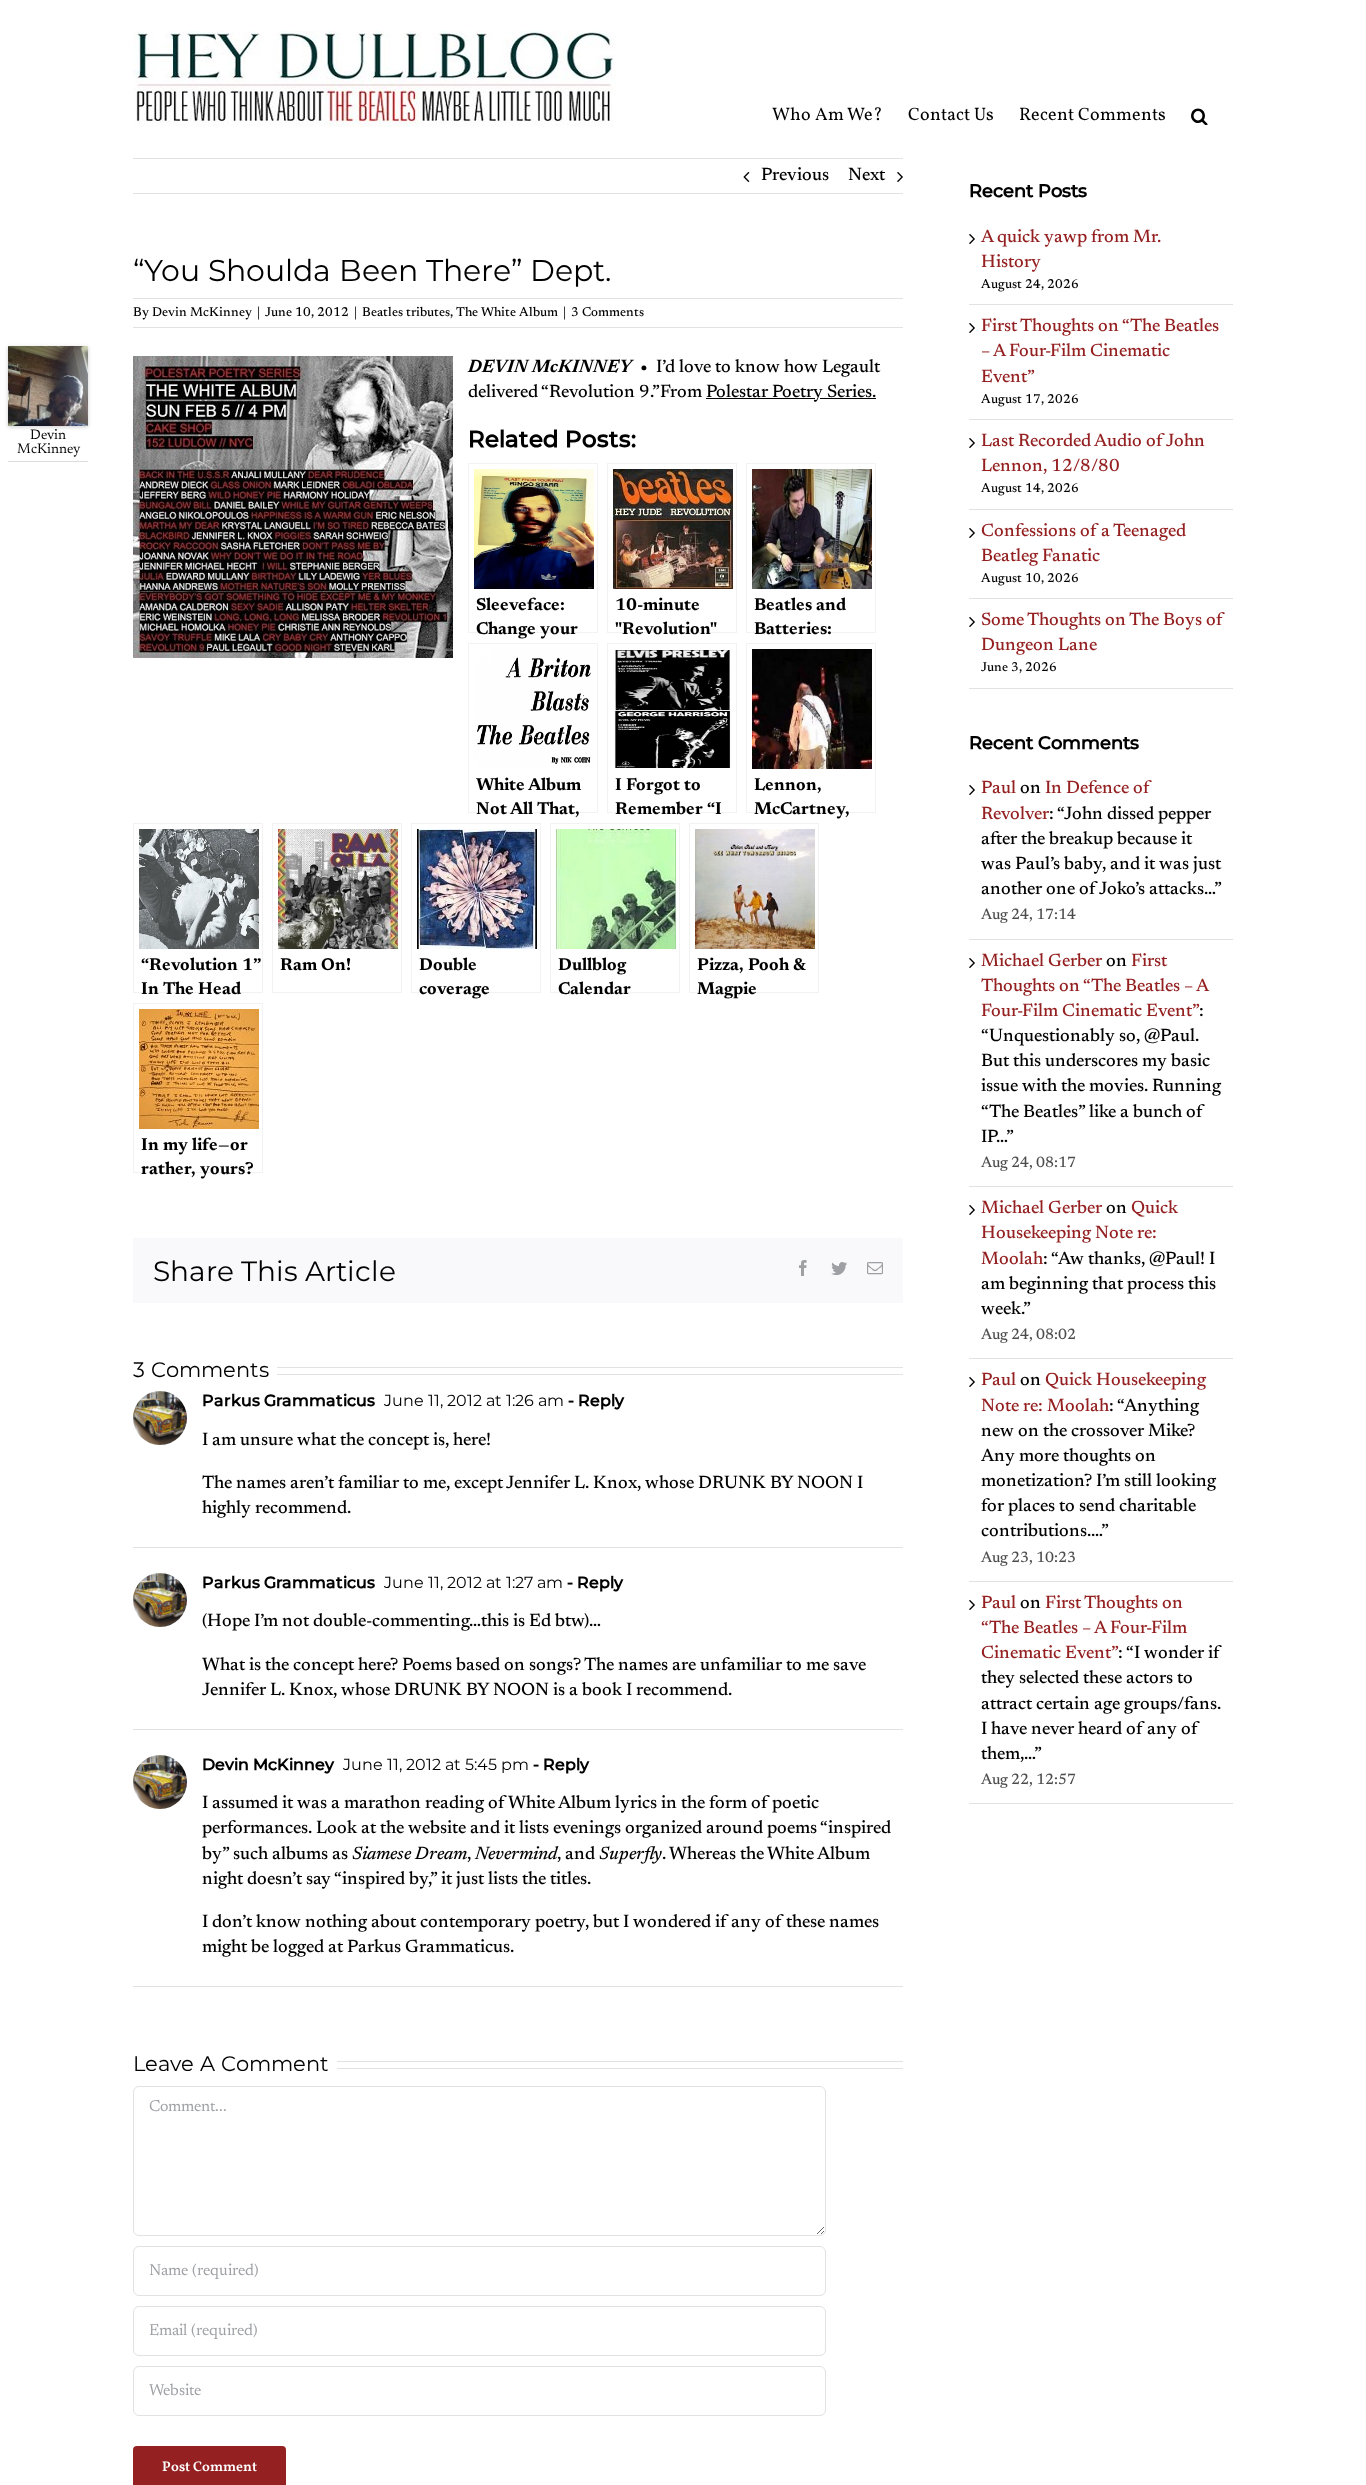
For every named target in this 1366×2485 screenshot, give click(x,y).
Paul (998, 789)
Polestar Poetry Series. (791, 393)
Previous (795, 176)
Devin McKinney (202, 312)
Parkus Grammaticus (288, 1400)
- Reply (594, 1400)
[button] (1199, 78)
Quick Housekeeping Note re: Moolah (1079, 1234)
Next (866, 176)
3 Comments (607, 312)
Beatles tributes (406, 312)
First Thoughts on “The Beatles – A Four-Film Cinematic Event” (1100, 352)
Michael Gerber (1041, 962)
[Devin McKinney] (48, 358)
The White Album (507, 312)
